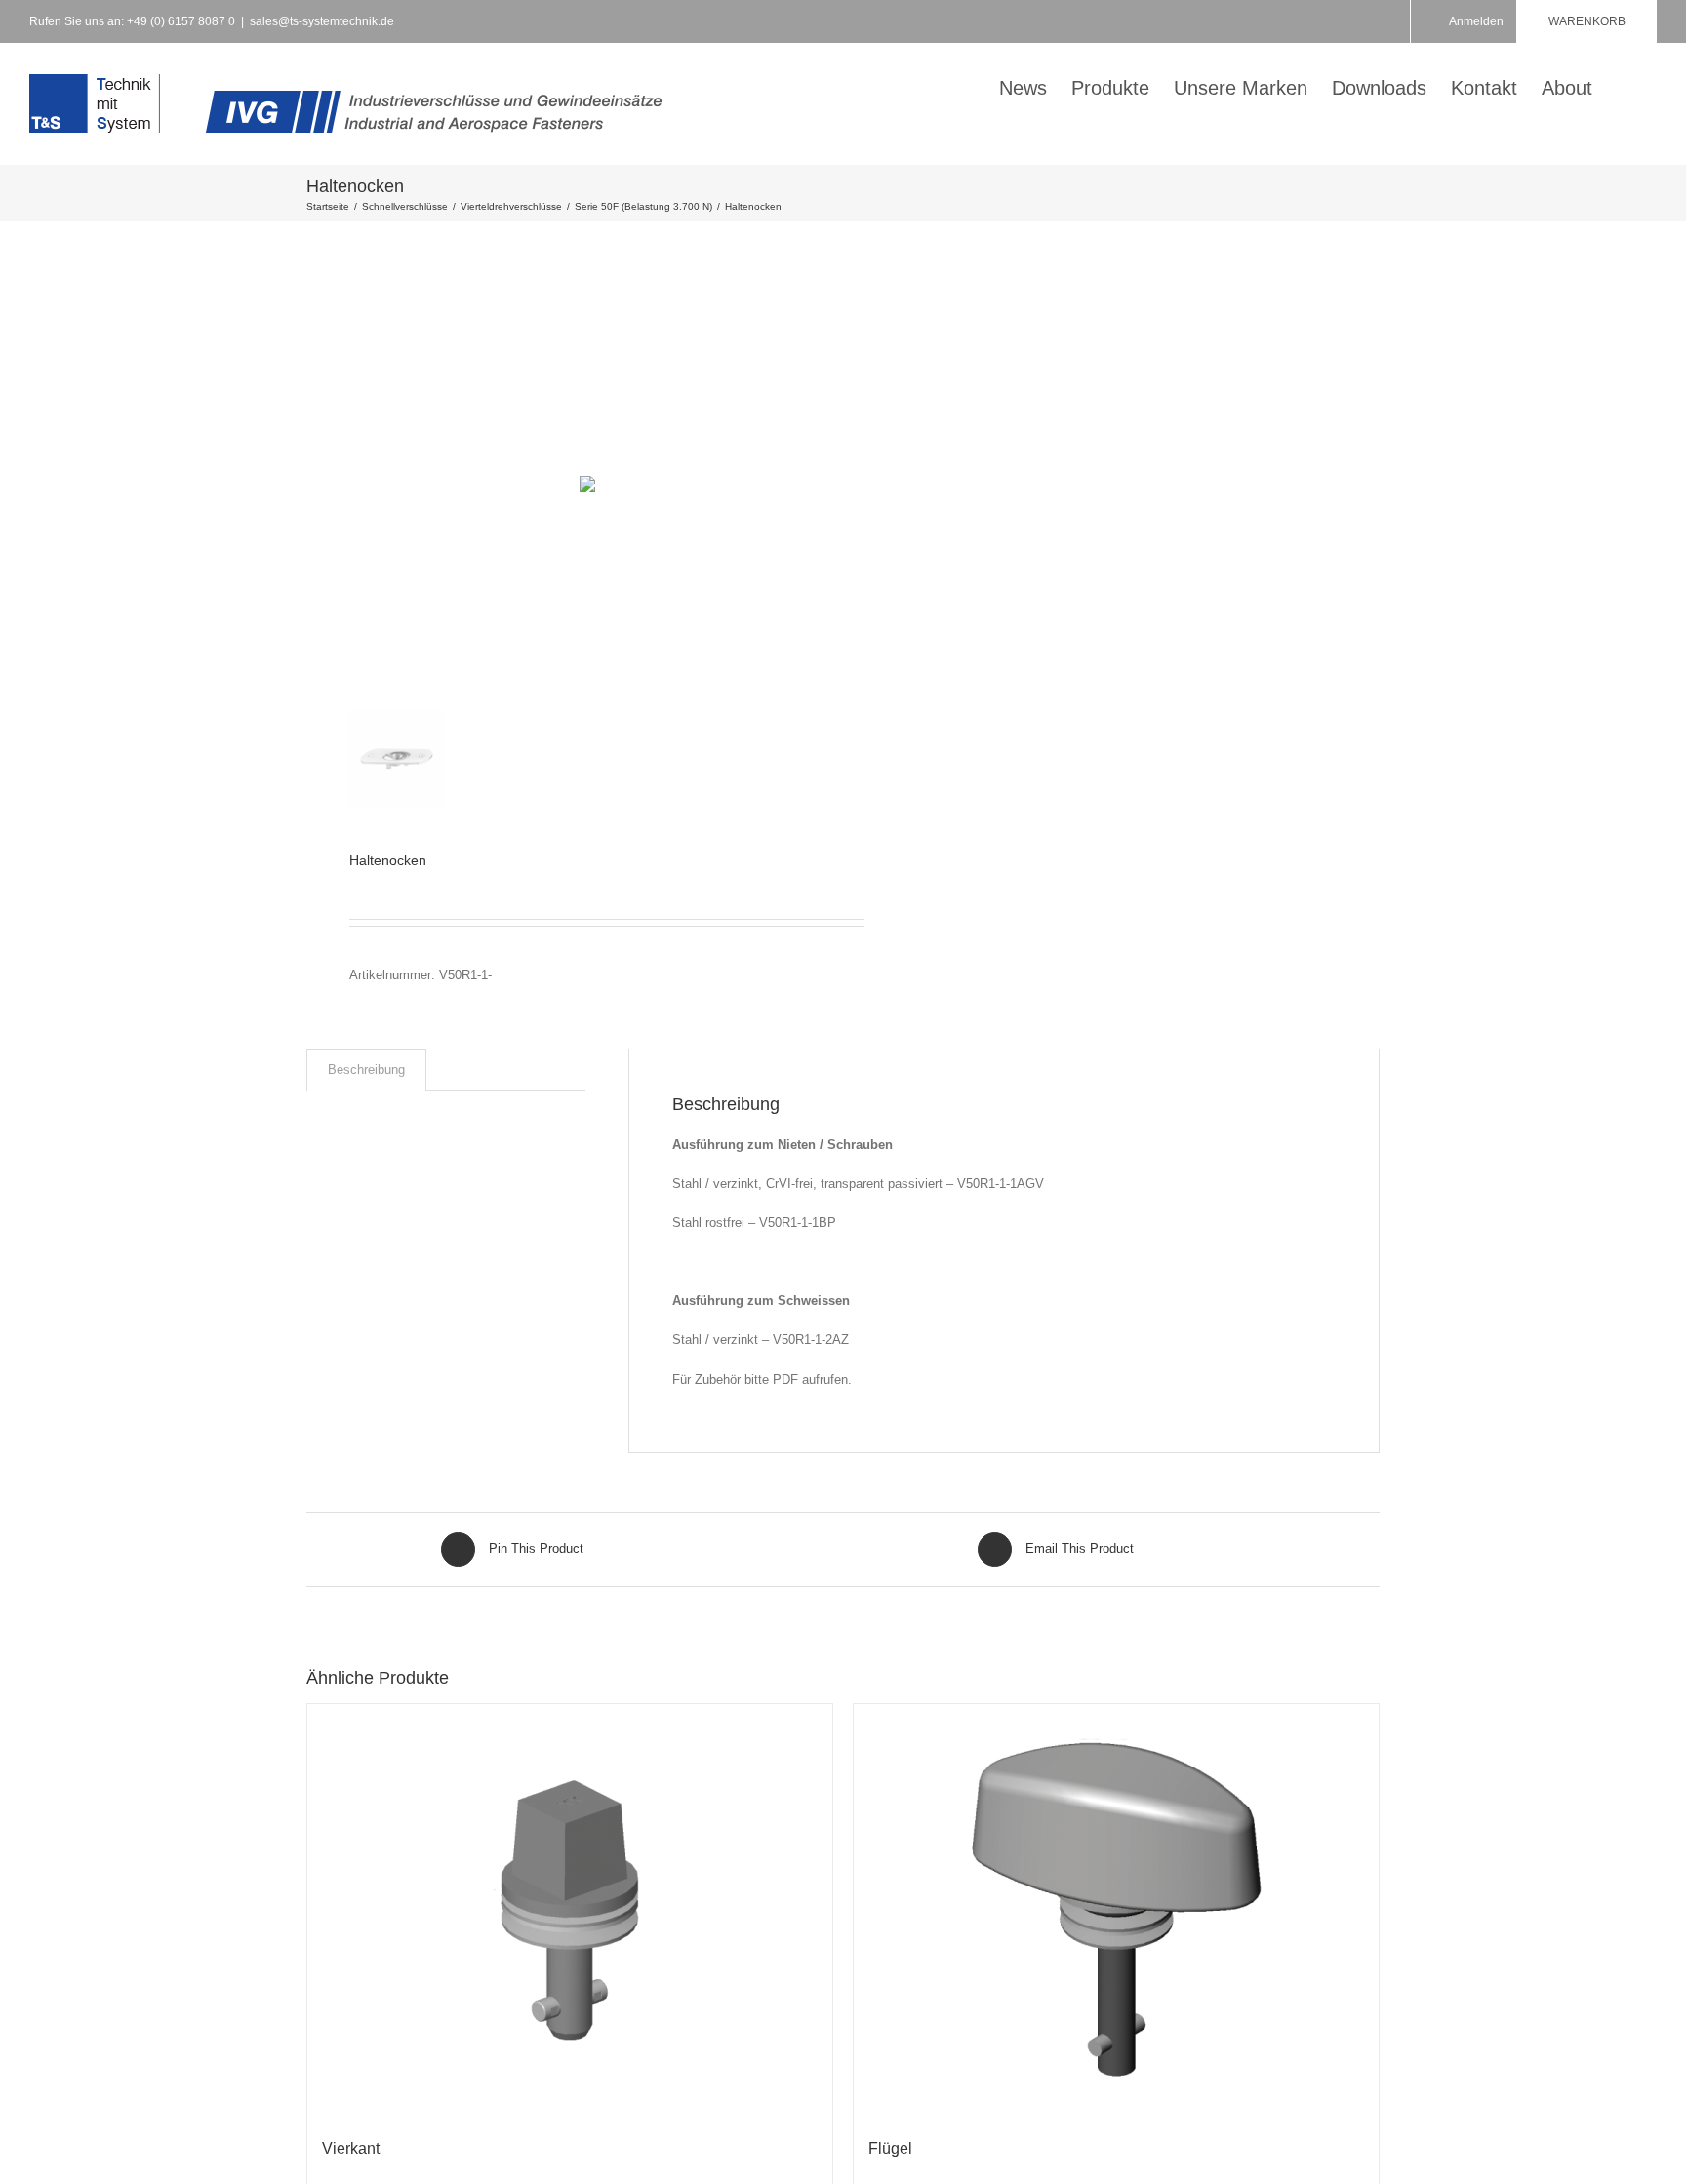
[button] (1625, 86)
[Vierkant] (570, 1911)
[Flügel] (1116, 1911)
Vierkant (351, 2148)
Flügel (890, 2148)
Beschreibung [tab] (366, 1070)
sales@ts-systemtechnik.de (322, 21)
